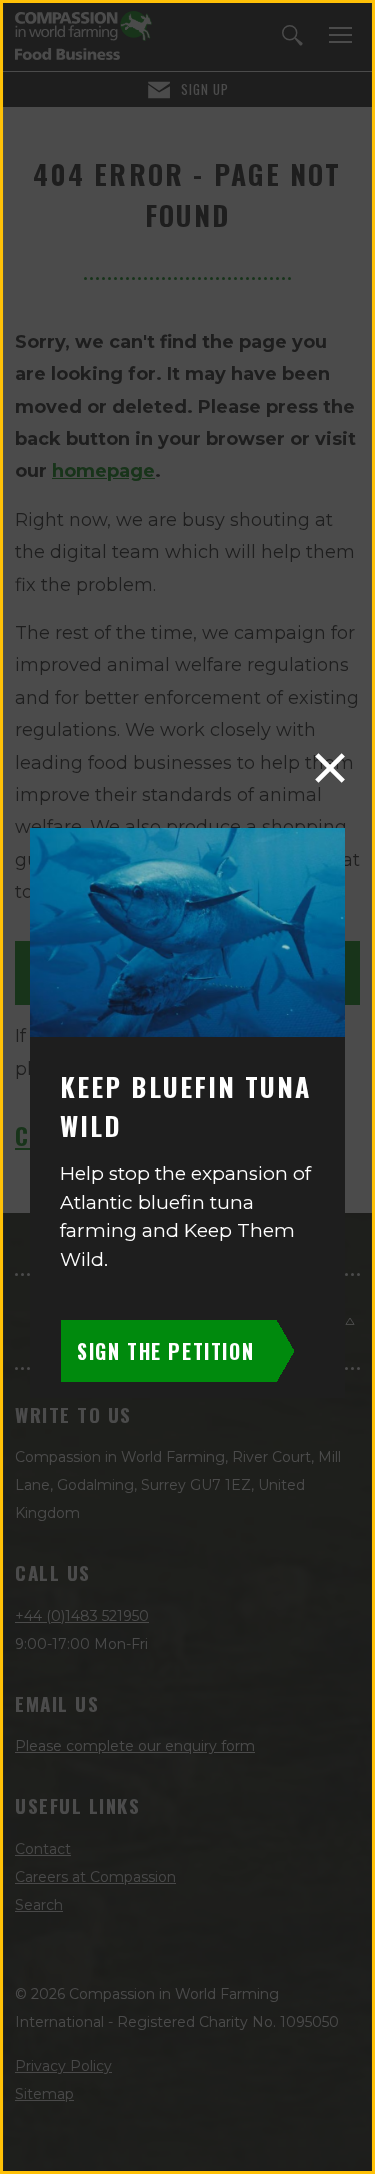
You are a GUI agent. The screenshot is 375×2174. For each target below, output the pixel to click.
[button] (330, 768)
